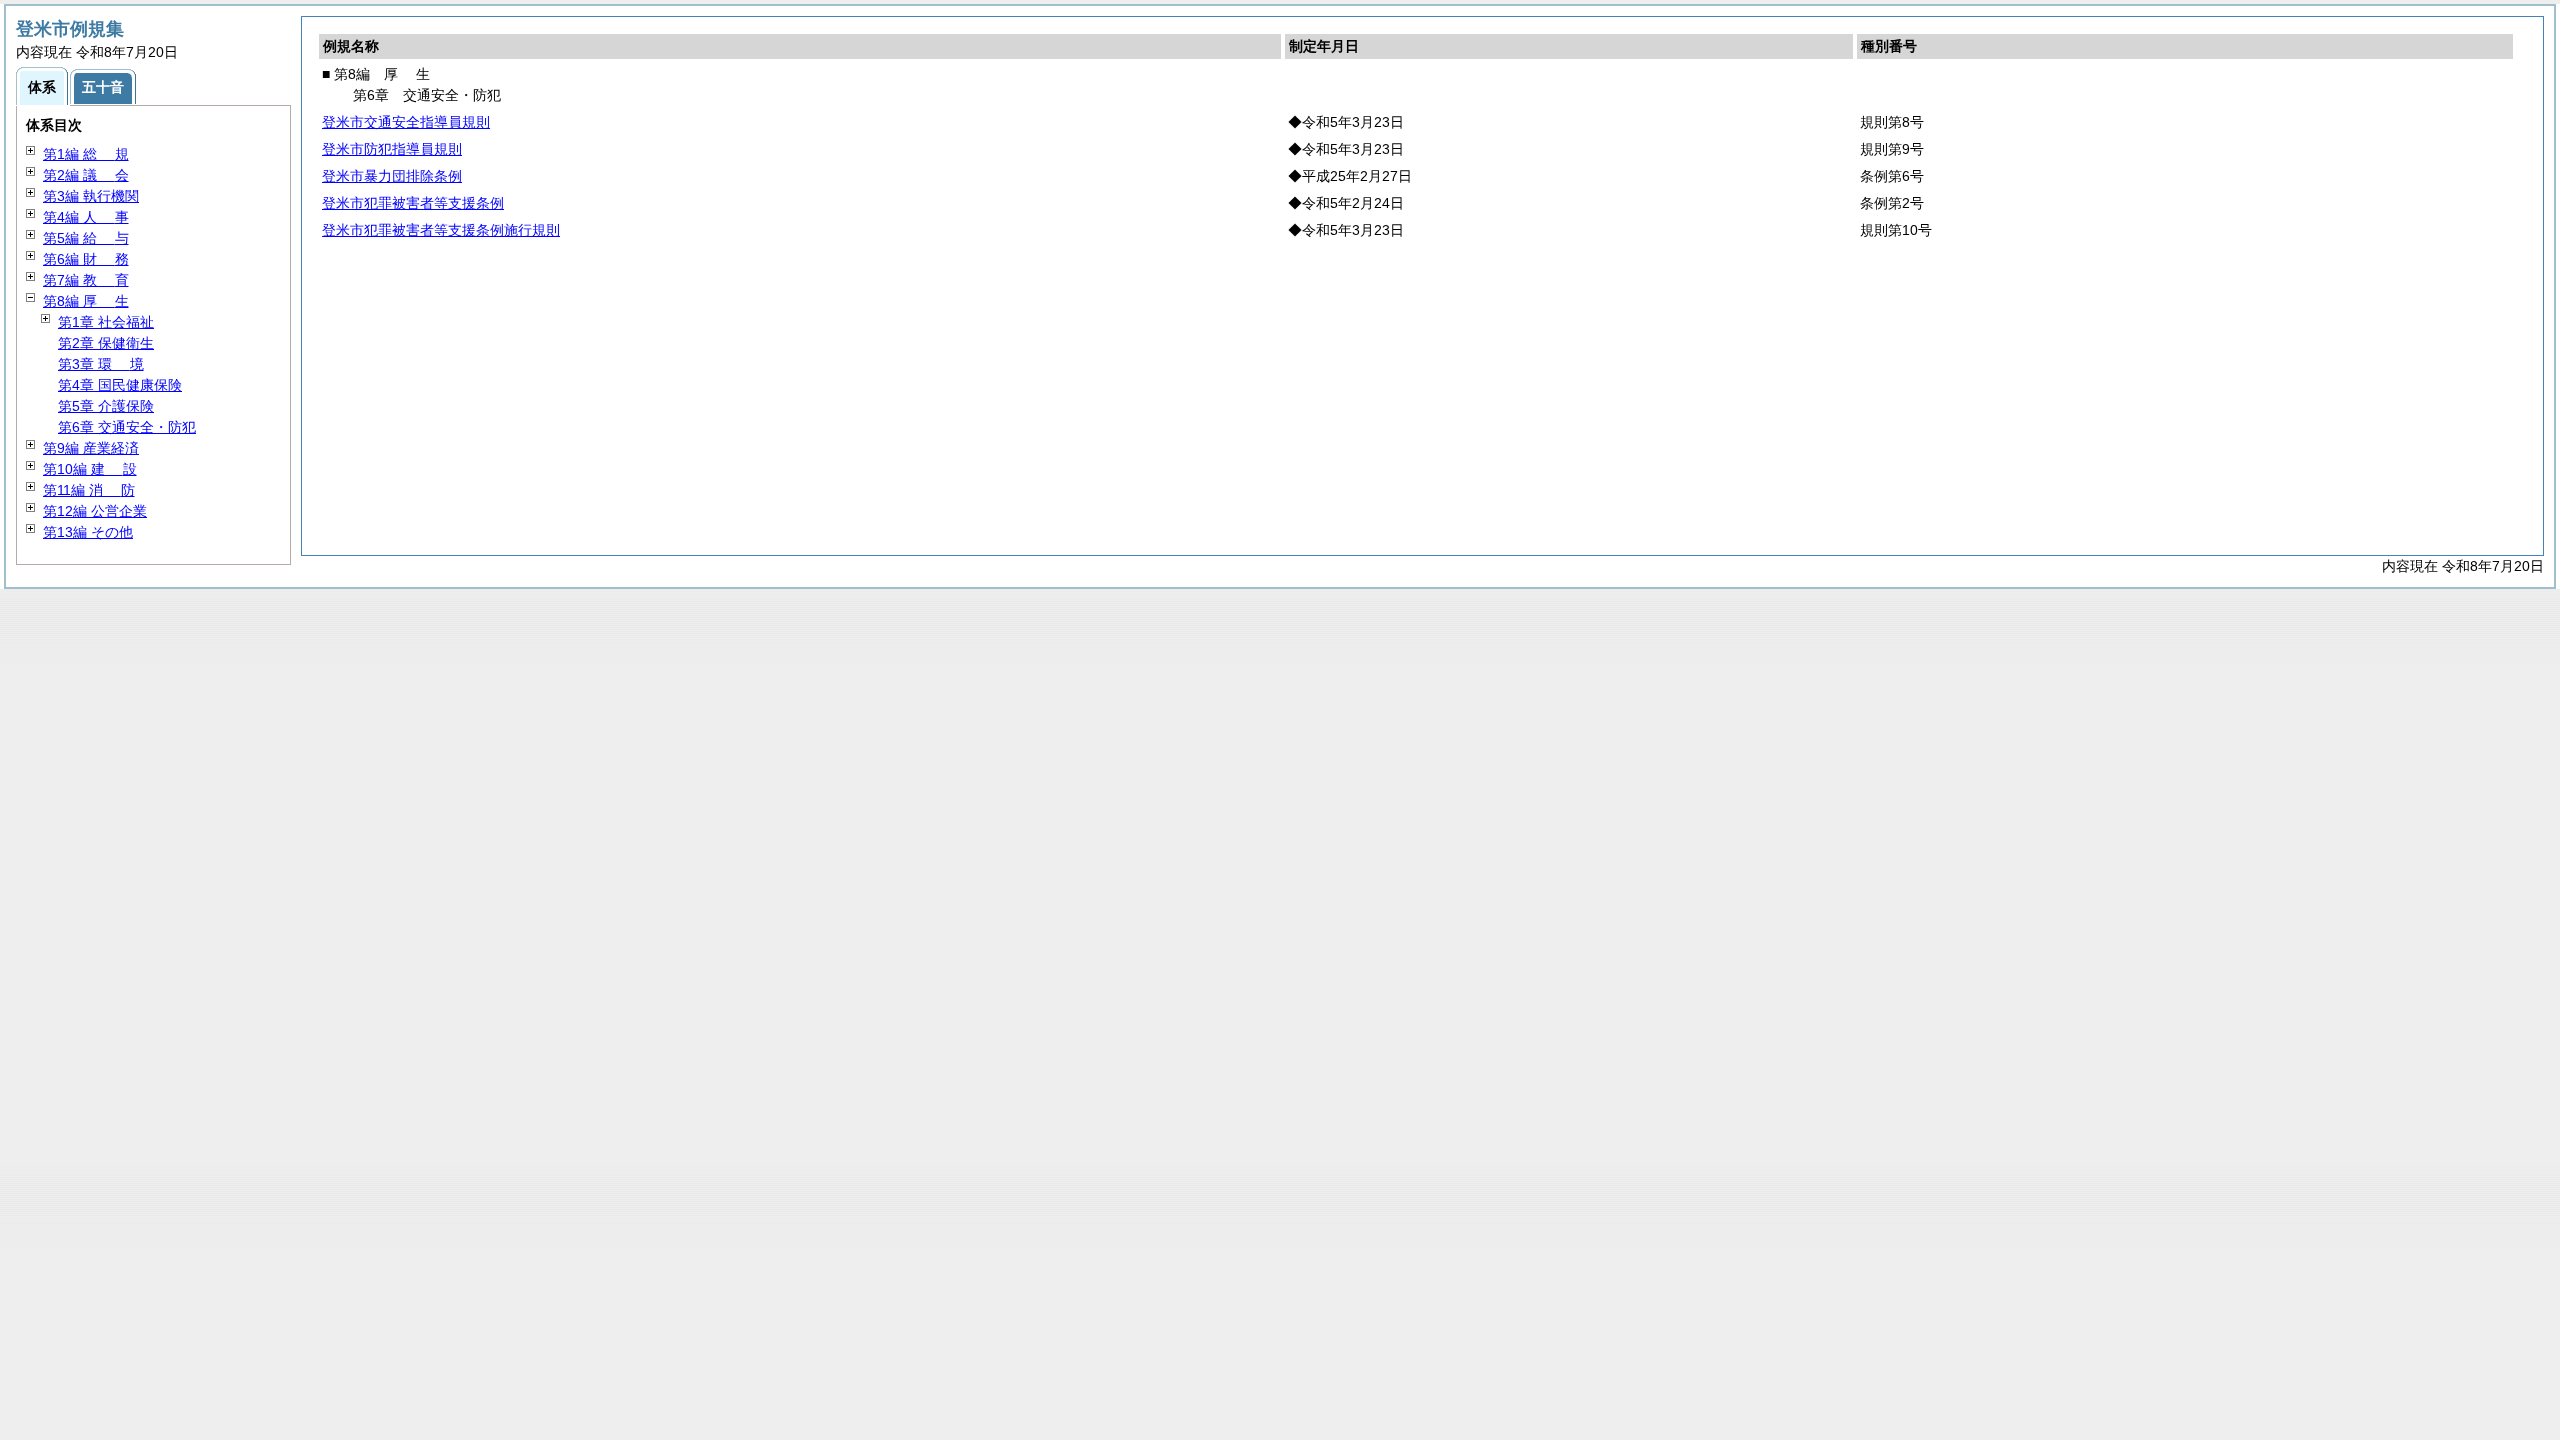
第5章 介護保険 (106, 406)
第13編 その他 (88, 532)
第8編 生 (86, 301)
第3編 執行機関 (91, 196)
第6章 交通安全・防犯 (127, 427)
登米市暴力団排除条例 (392, 176)
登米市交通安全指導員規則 (406, 122)
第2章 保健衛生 (106, 343)
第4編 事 (86, 217)
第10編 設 (90, 469)
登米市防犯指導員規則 (392, 149)
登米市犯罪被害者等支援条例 (413, 203)
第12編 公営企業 (95, 511)
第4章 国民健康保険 (120, 385)
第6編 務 (86, 259)
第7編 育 (86, 280)
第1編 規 (86, 154)
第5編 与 (86, 238)
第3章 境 (101, 364)
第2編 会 (86, 175)
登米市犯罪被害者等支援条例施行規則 (441, 230)
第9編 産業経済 (91, 448)
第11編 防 (89, 490)
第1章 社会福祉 (106, 322)
